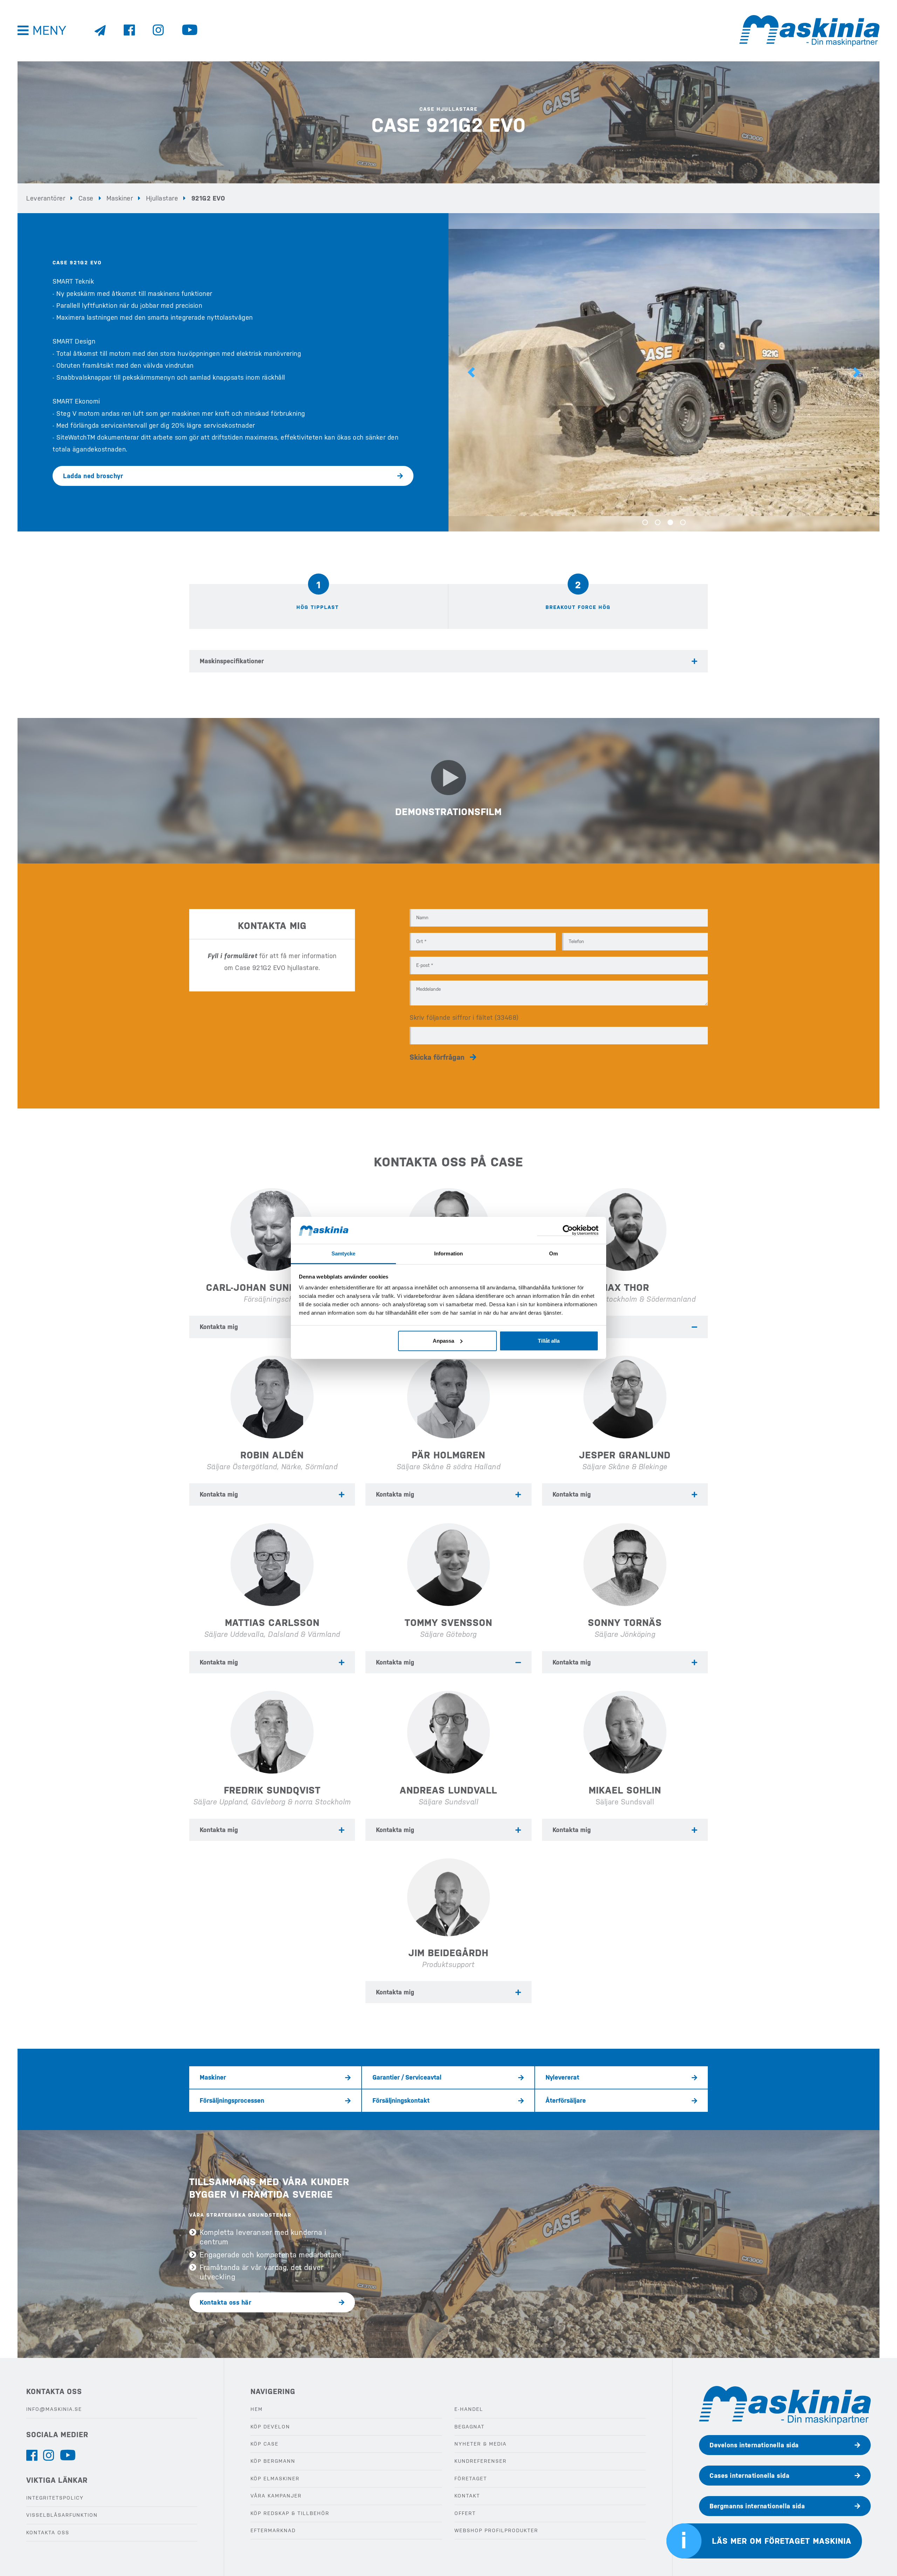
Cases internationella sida (749, 2476)
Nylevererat (562, 2077)
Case (86, 198)
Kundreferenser (481, 2461)
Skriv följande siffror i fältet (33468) (464, 1018)
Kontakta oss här (225, 2302)
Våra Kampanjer (276, 2496)
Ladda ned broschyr (93, 476)
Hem (257, 2409)
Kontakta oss (48, 2533)
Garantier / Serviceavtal (407, 2077)
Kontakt (467, 2496)
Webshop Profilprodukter (496, 2530)
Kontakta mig (219, 1327)
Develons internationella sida (754, 2445)
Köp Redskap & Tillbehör (290, 2513)
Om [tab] (553, 1253)
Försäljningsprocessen (232, 2100)
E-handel (469, 2409)
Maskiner (120, 198)
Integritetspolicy (55, 2498)
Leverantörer (46, 198)
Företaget (471, 2479)
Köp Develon (270, 2427)
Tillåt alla (549, 1341)
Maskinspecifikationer (232, 661)
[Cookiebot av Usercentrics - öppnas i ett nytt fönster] (568, 1231)
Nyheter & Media (481, 2444)
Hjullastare (162, 198)
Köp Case (265, 2444)
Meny (50, 30)
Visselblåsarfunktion (62, 2515)
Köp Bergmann (273, 2461)
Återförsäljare (566, 2100)
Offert (465, 2513)
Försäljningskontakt (401, 2100)
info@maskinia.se (54, 2409)
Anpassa (443, 1341)
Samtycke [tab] (344, 1253)
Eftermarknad (273, 2530)
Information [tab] (448, 1253)
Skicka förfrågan (437, 1057)
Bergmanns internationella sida (757, 2506)
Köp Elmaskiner (275, 2479)
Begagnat (470, 2427)
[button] (471, 372)
